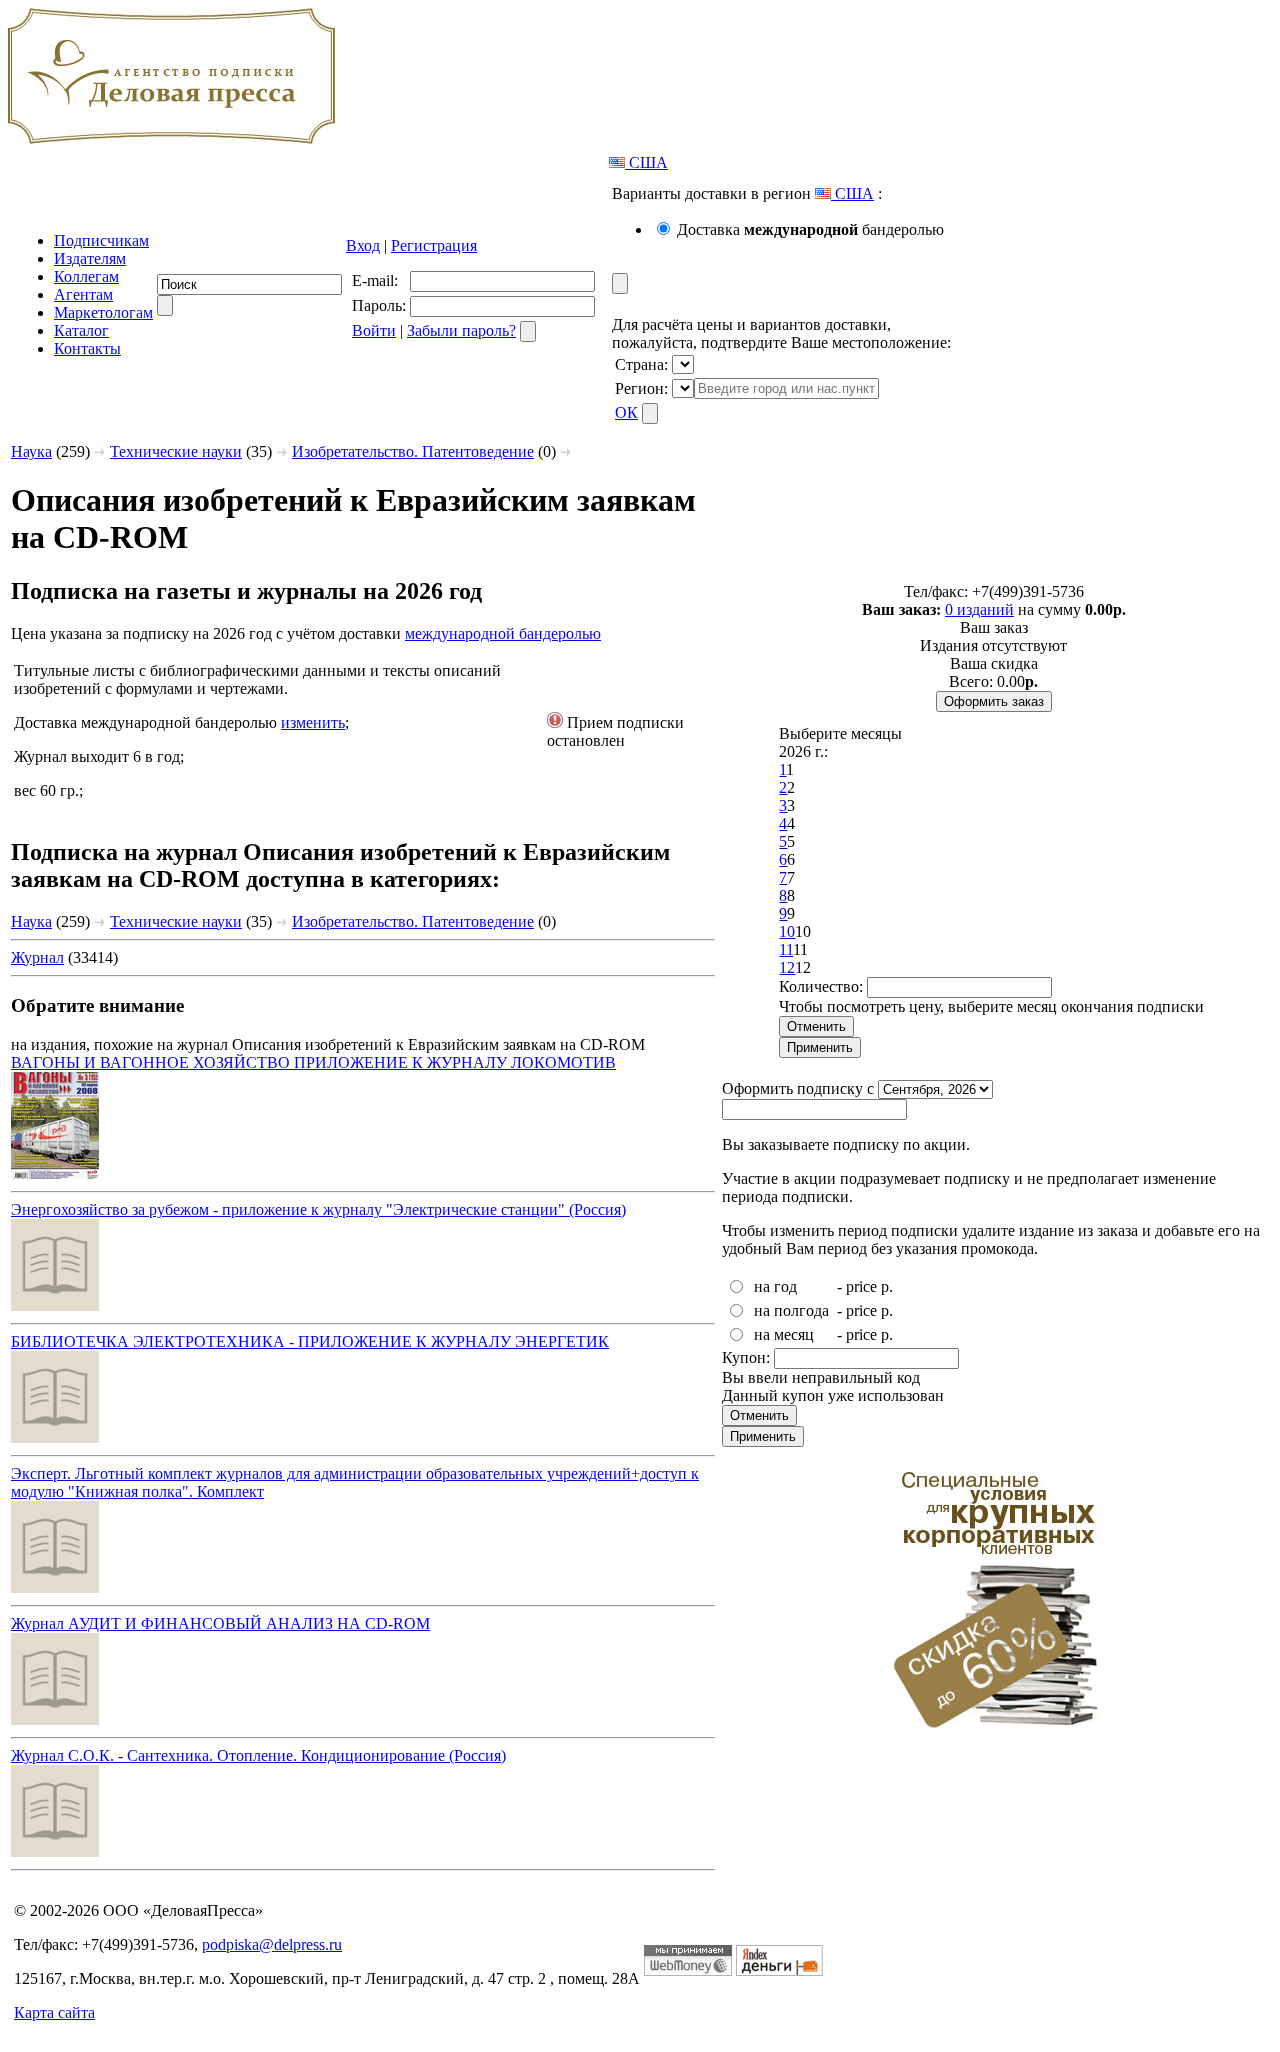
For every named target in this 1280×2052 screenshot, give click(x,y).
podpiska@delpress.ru (272, 1944)
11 (786, 949)
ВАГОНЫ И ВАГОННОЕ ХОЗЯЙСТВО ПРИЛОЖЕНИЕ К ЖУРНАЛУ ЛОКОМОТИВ (313, 1062)
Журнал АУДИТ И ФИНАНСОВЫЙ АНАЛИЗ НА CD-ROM (220, 1623)
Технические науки (176, 451)
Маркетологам (103, 312)
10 (787, 931)
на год (775, 1286)
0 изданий (979, 609)
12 (787, 967)
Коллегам (86, 276)
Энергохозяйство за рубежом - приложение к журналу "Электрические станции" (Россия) (318, 1209)
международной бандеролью (503, 633)
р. (887, 1286)
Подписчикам (101, 240)
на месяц (784, 1334)
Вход (363, 245)
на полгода (791, 1310)
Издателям (90, 258)
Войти (374, 330)
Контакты (87, 348)
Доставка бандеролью (810, 229)
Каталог (81, 330)
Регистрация (434, 245)
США (646, 162)
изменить (313, 722)
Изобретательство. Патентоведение (413, 451)
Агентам (83, 294)
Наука (31, 451)
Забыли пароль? (461, 330)
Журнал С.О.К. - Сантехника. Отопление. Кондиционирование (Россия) (258, 1755)
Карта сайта (54, 2012)
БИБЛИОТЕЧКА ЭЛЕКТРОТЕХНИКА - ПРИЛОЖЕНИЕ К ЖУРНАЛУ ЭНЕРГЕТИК (310, 1341)
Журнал (37, 957)
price (861, 1286)
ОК (626, 412)
